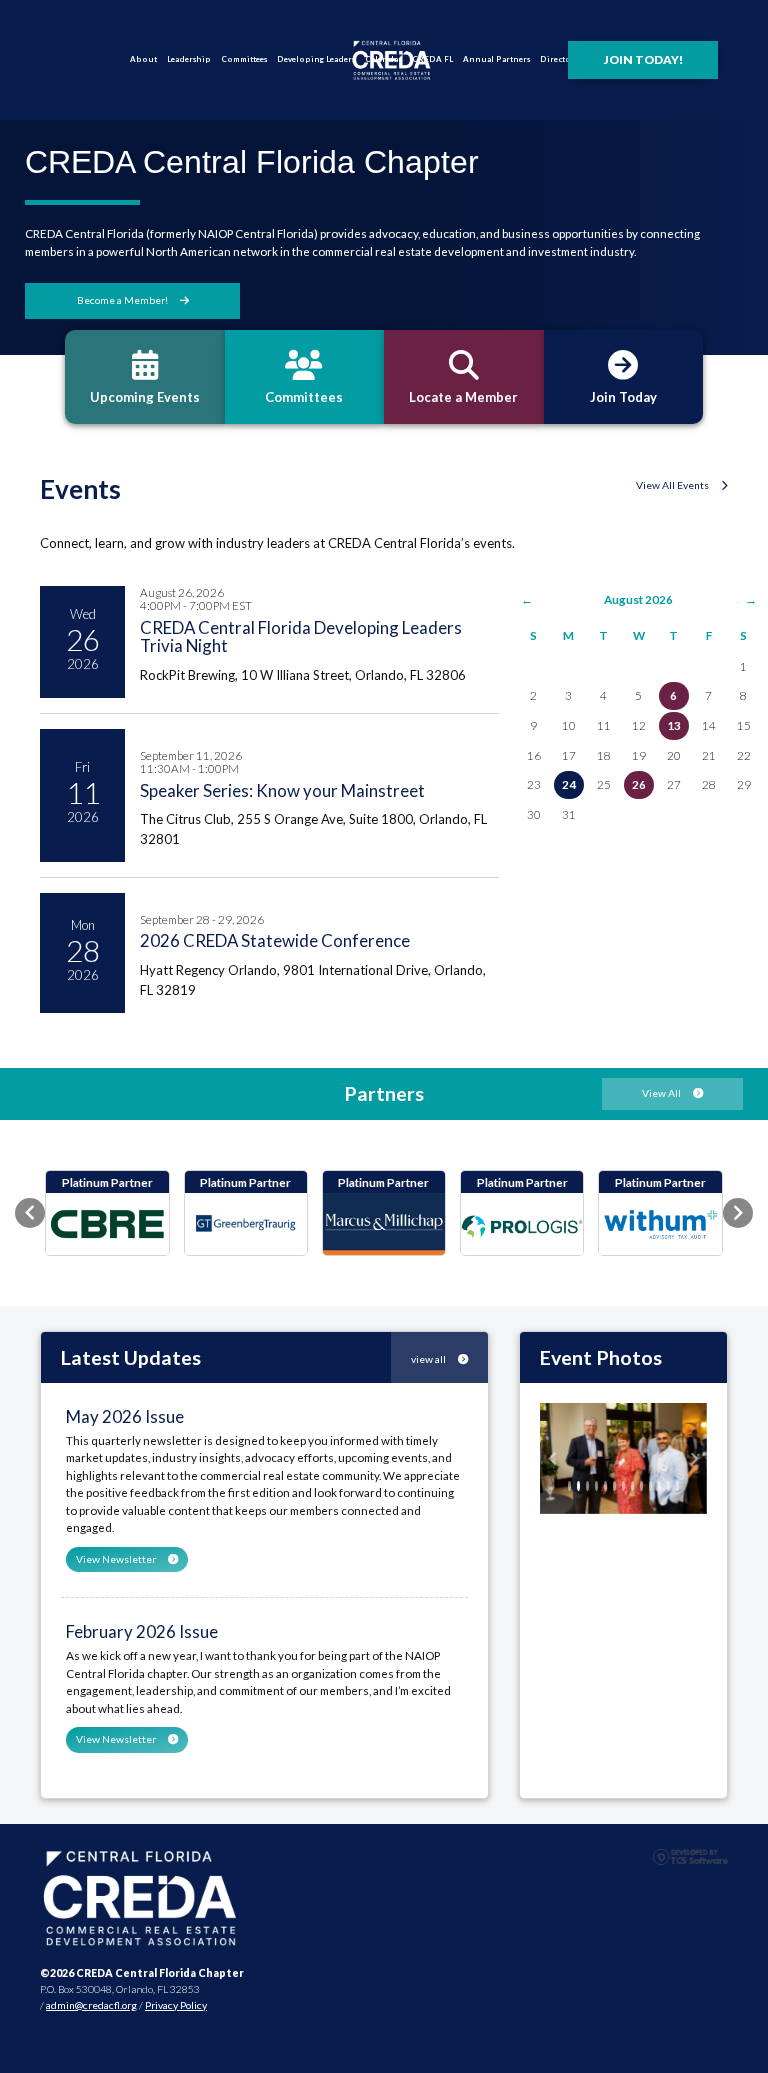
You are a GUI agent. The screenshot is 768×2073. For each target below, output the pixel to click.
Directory (559, 59)
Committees (244, 59)
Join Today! (643, 59)
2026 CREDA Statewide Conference (275, 940)
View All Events (673, 485)
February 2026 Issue (142, 1631)
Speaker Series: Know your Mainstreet (282, 790)
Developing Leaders (316, 59)
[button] (30, 1213)
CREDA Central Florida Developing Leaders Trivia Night (301, 637)
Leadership (189, 59)
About (143, 59)
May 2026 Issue (125, 1416)
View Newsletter (117, 1559)
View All (662, 1093)
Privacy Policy (176, 2005)
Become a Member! (123, 300)
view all (429, 1359)
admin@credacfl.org (91, 2005)
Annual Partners (496, 59)
